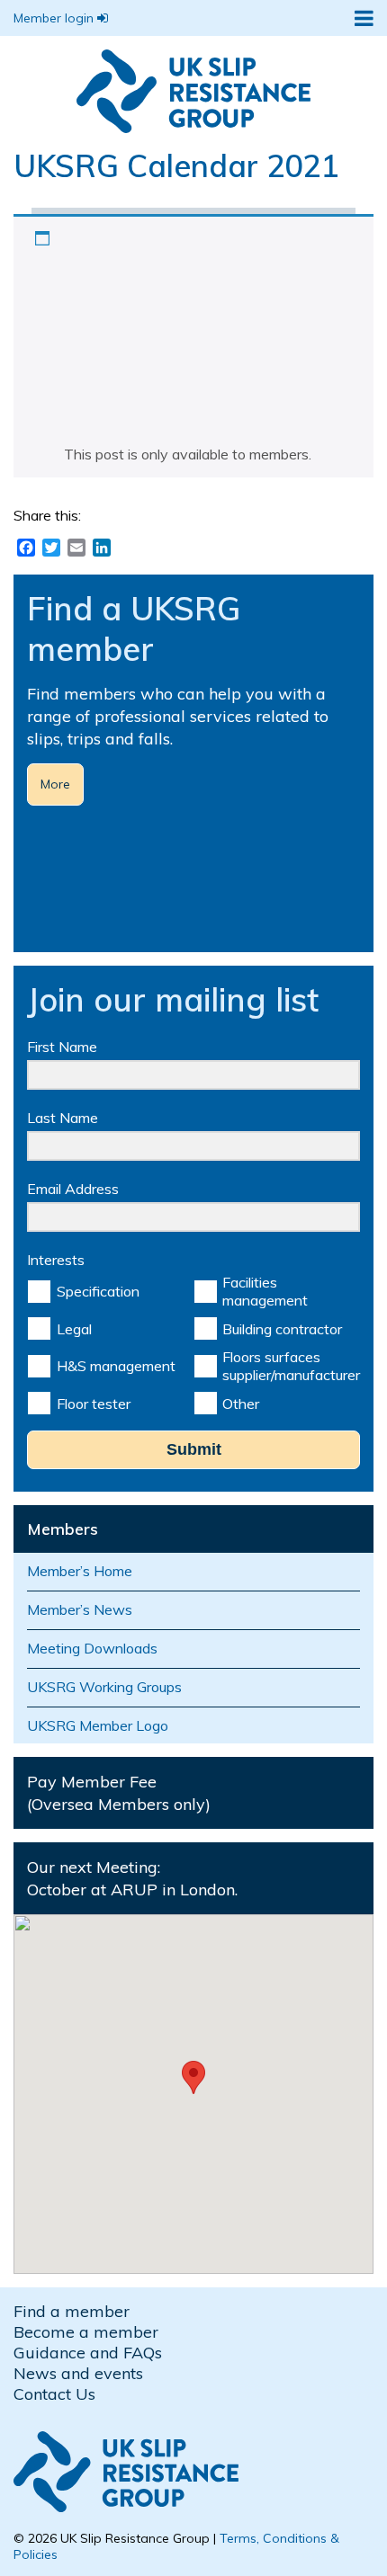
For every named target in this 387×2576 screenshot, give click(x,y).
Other (241, 1404)
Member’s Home (80, 1571)
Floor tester (94, 1404)
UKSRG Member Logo (98, 1725)
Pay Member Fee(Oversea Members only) (119, 1793)
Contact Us (54, 2394)
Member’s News (80, 1609)
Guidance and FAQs (88, 2353)
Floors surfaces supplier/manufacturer (291, 1366)
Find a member (72, 2311)
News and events (78, 2373)
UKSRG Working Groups (104, 1687)
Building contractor (282, 1329)
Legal (74, 1329)
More (55, 784)
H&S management (116, 1366)
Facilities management (265, 1291)
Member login (55, 18)
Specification (98, 1291)
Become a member (86, 2332)
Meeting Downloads (92, 1648)
